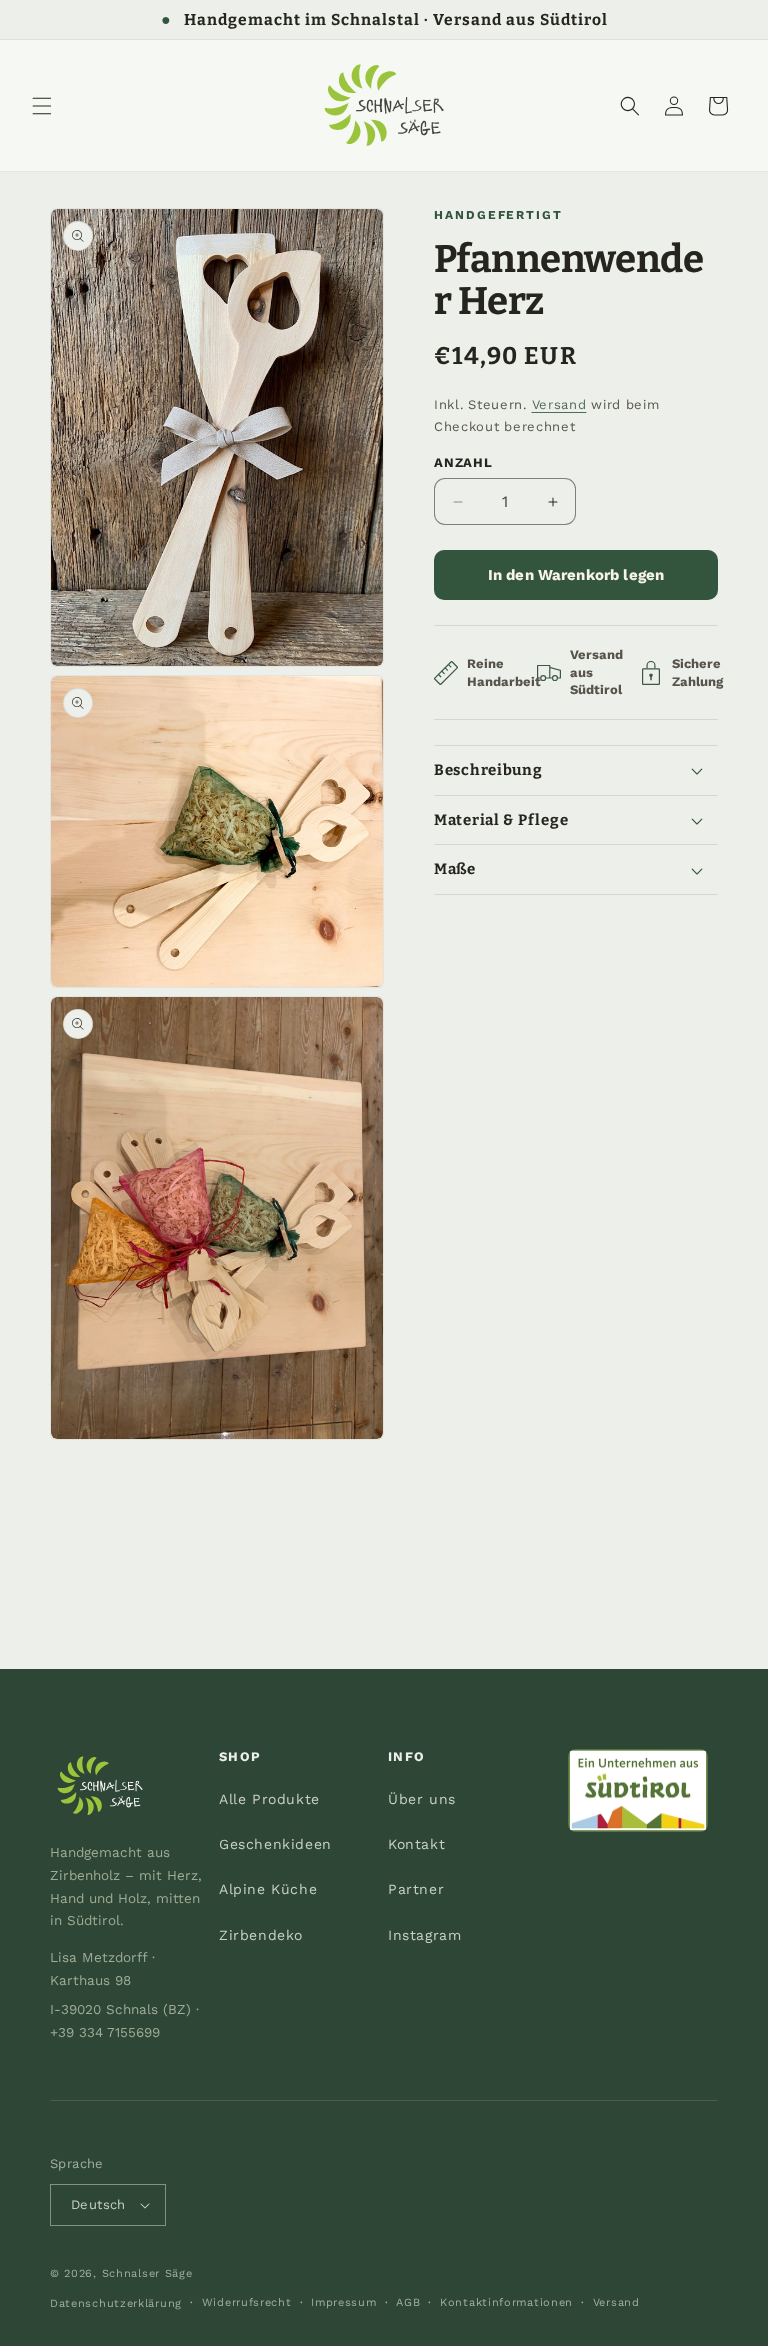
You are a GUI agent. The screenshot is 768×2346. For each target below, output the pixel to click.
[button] (42, 106)
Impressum (343, 2302)
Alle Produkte (269, 1799)
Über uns (422, 1799)
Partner (416, 1889)
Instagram (424, 1935)
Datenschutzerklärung (116, 2303)
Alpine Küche (268, 1889)
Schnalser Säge (147, 2273)
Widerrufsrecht (247, 2302)
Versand (559, 404)
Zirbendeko (261, 1935)
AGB (408, 2302)
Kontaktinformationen (506, 2302)
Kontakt (416, 1844)
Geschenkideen (275, 1844)
